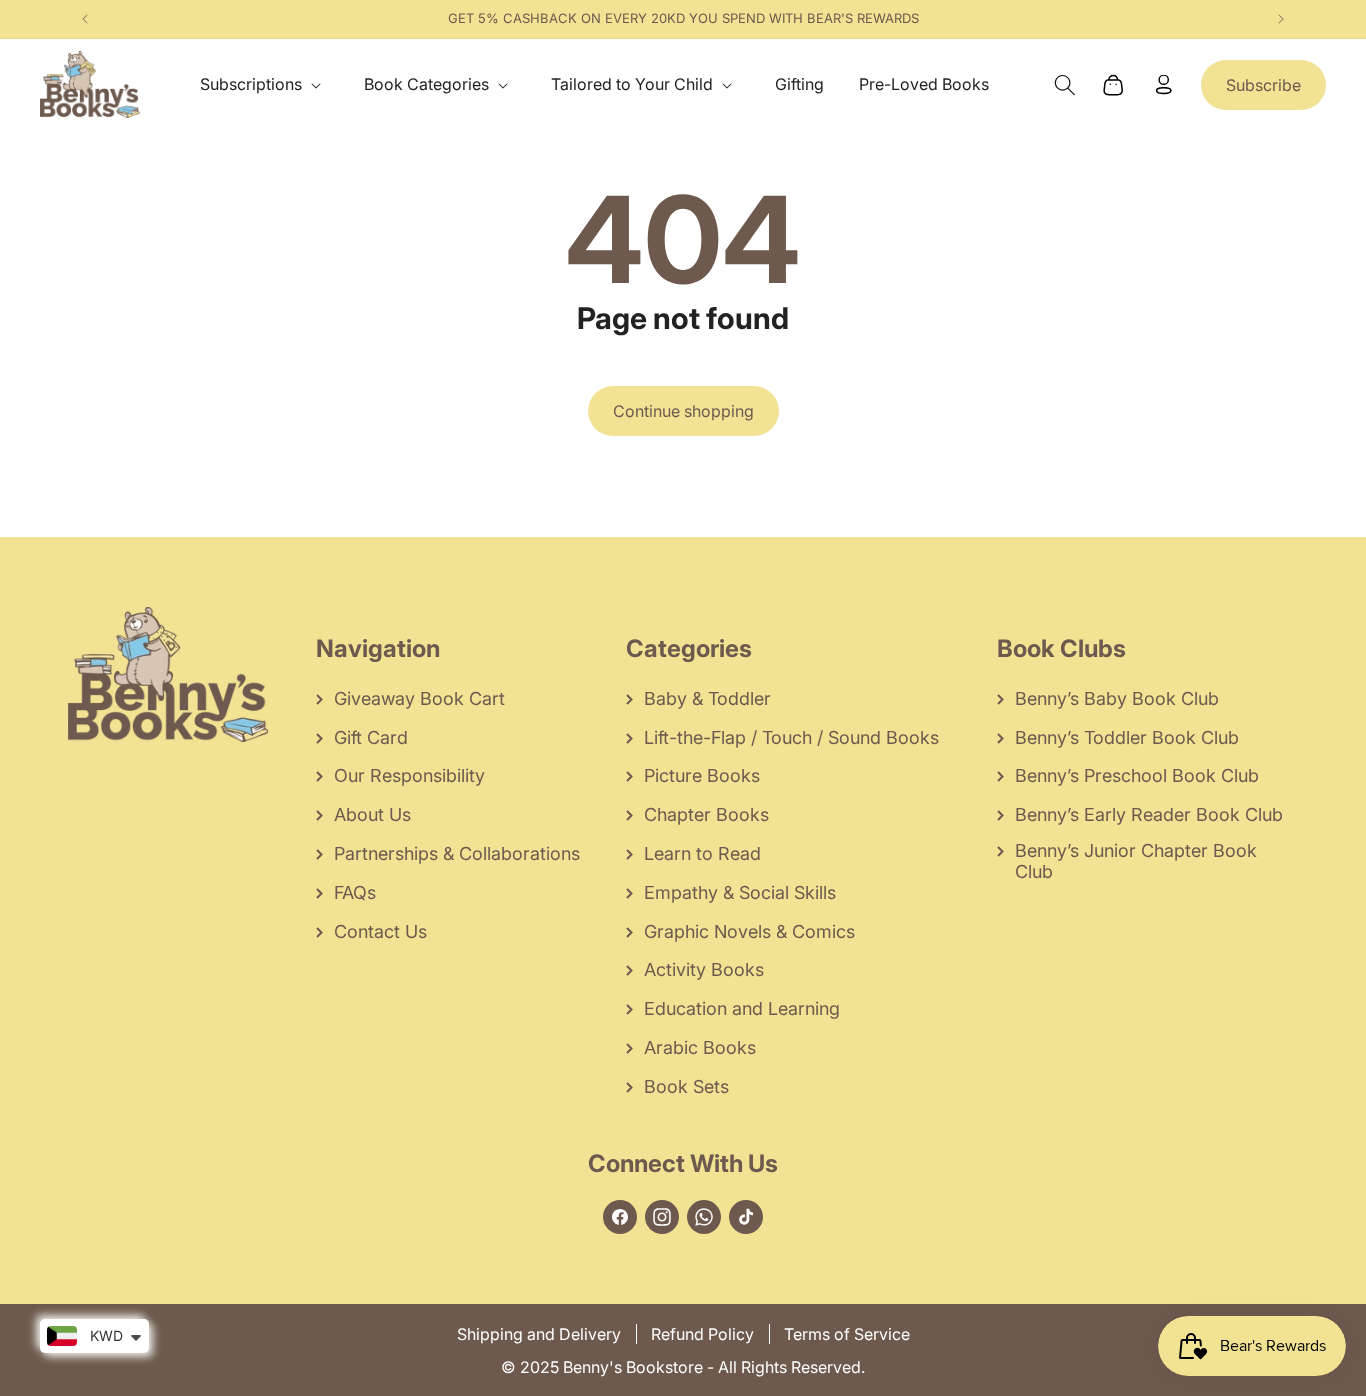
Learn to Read (702, 853)
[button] (264, 84)
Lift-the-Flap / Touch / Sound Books (791, 737)
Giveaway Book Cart (419, 698)
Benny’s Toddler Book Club (1127, 737)
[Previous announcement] (85, 19)
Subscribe (1263, 85)
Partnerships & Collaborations (457, 853)
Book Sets (686, 1086)
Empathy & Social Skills (740, 892)
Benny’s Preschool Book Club (1137, 775)
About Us (372, 814)
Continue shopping (683, 411)
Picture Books (702, 775)
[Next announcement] (1281, 19)
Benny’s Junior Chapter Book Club (1136, 861)
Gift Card (371, 737)
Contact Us (380, 931)
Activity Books (704, 969)
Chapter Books (706, 814)
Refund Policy (702, 1334)
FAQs (355, 892)
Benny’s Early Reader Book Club (1149, 814)
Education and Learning (742, 1008)
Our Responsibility (409, 775)
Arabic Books (700, 1047)
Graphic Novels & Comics (749, 931)
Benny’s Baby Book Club (1117, 698)
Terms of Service (847, 1334)
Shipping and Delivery (539, 1334)
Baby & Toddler (707, 698)
